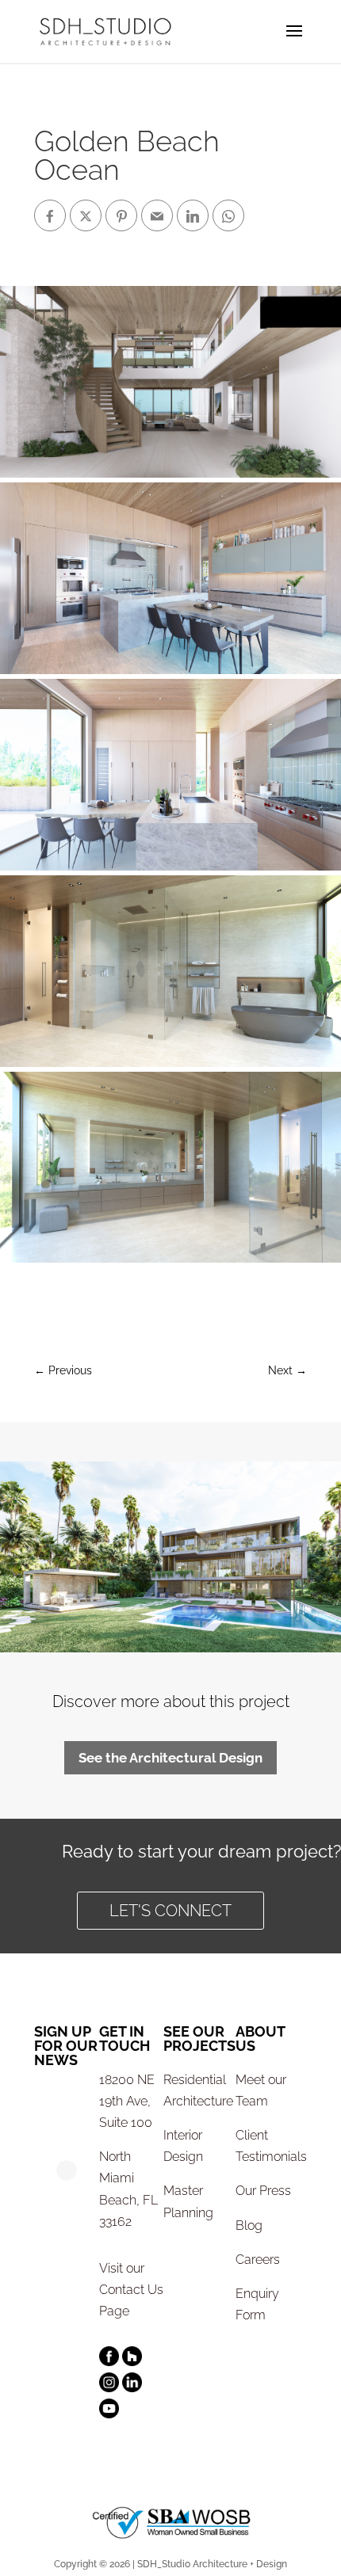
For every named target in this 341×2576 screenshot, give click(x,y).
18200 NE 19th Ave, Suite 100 (127, 2101)
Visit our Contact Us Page (131, 2290)
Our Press (263, 2191)
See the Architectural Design (170, 1758)
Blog (249, 2225)
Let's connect (170, 1911)
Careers (258, 2260)
